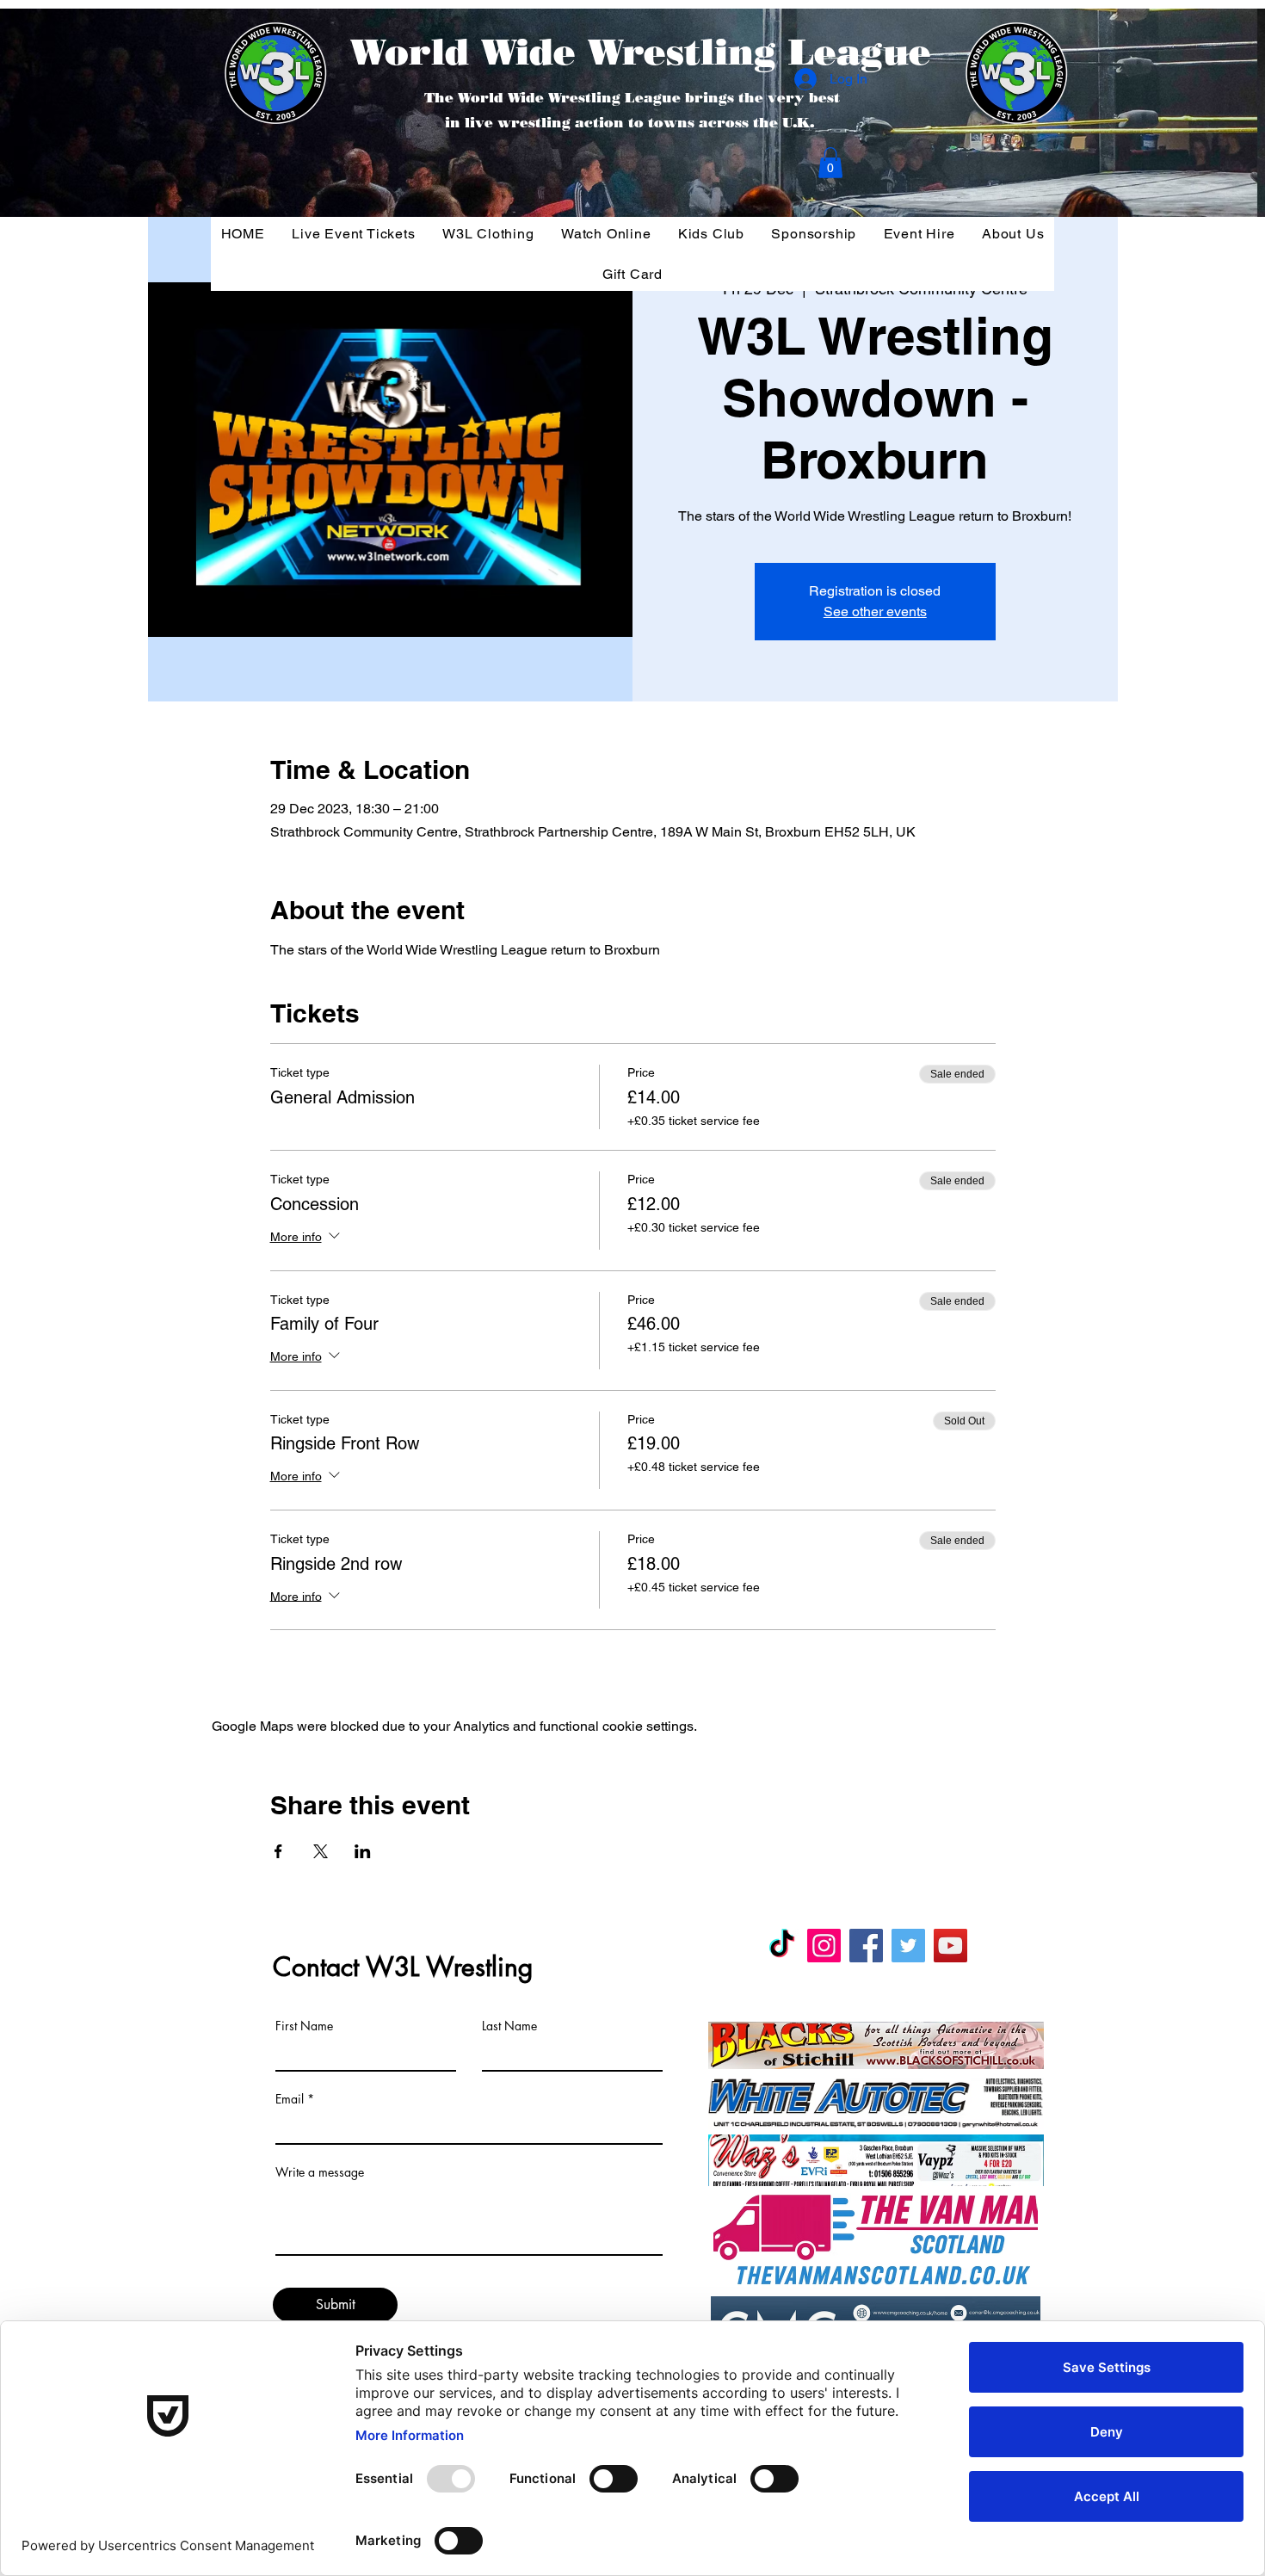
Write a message (320, 2172)
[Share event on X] (321, 1851)
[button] (830, 163)
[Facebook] (866, 1946)
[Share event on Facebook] (278, 1851)
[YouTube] (950, 1946)
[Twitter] (908, 1946)
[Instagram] (824, 1946)
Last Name (509, 2026)
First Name (304, 2026)
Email (290, 2099)
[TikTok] (782, 1946)
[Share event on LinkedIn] (363, 1851)
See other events (875, 612)
